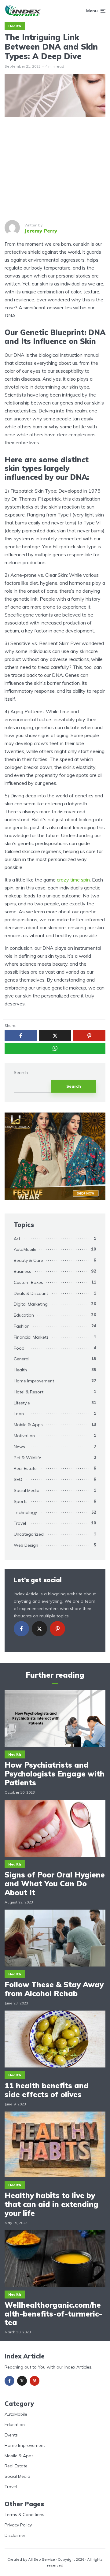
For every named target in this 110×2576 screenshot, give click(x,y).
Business (22, 1271)
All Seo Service (42, 2559)
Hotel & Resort (29, 1392)
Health (15, 26)
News (19, 1447)
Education (24, 1315)
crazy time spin (73, 880)
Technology (25, 1512)
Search (21, 1073)
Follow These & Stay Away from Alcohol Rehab (54, 1989)
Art (17, 1239)
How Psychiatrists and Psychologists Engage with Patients (55, 1774)
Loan (19, 1414)
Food (19, 1348)
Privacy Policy (18, 2525)
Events (11, 2435)
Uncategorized (29, 1534)
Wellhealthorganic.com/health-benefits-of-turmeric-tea (53, 2314)
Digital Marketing (31, 1304)
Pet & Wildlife (28, 1458)
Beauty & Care (28, 1260)
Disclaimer (15, 2535)
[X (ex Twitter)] (39, 1629)
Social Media (27, 1490)
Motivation (24, 1436)
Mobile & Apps (28, 1425)
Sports (21, 1501)
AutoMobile (25, 1249)
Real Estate (25, 1468)
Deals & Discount (31, 1293)
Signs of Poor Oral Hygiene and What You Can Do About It (55, 1884)
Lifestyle (22, 1403)
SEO (18, 1479)
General (22, 1359)
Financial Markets (31, 1337)
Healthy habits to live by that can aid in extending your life (51, 2204)
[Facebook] (21, 1629)
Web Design (26, 1545)
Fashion (22, 1326)
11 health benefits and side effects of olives (47, 2090)
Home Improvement (34, 1381)
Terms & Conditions (24, 2514)
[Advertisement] (55, 168)
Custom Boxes (28, 1282)
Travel (20, 1523)
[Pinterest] (57, 1629)
